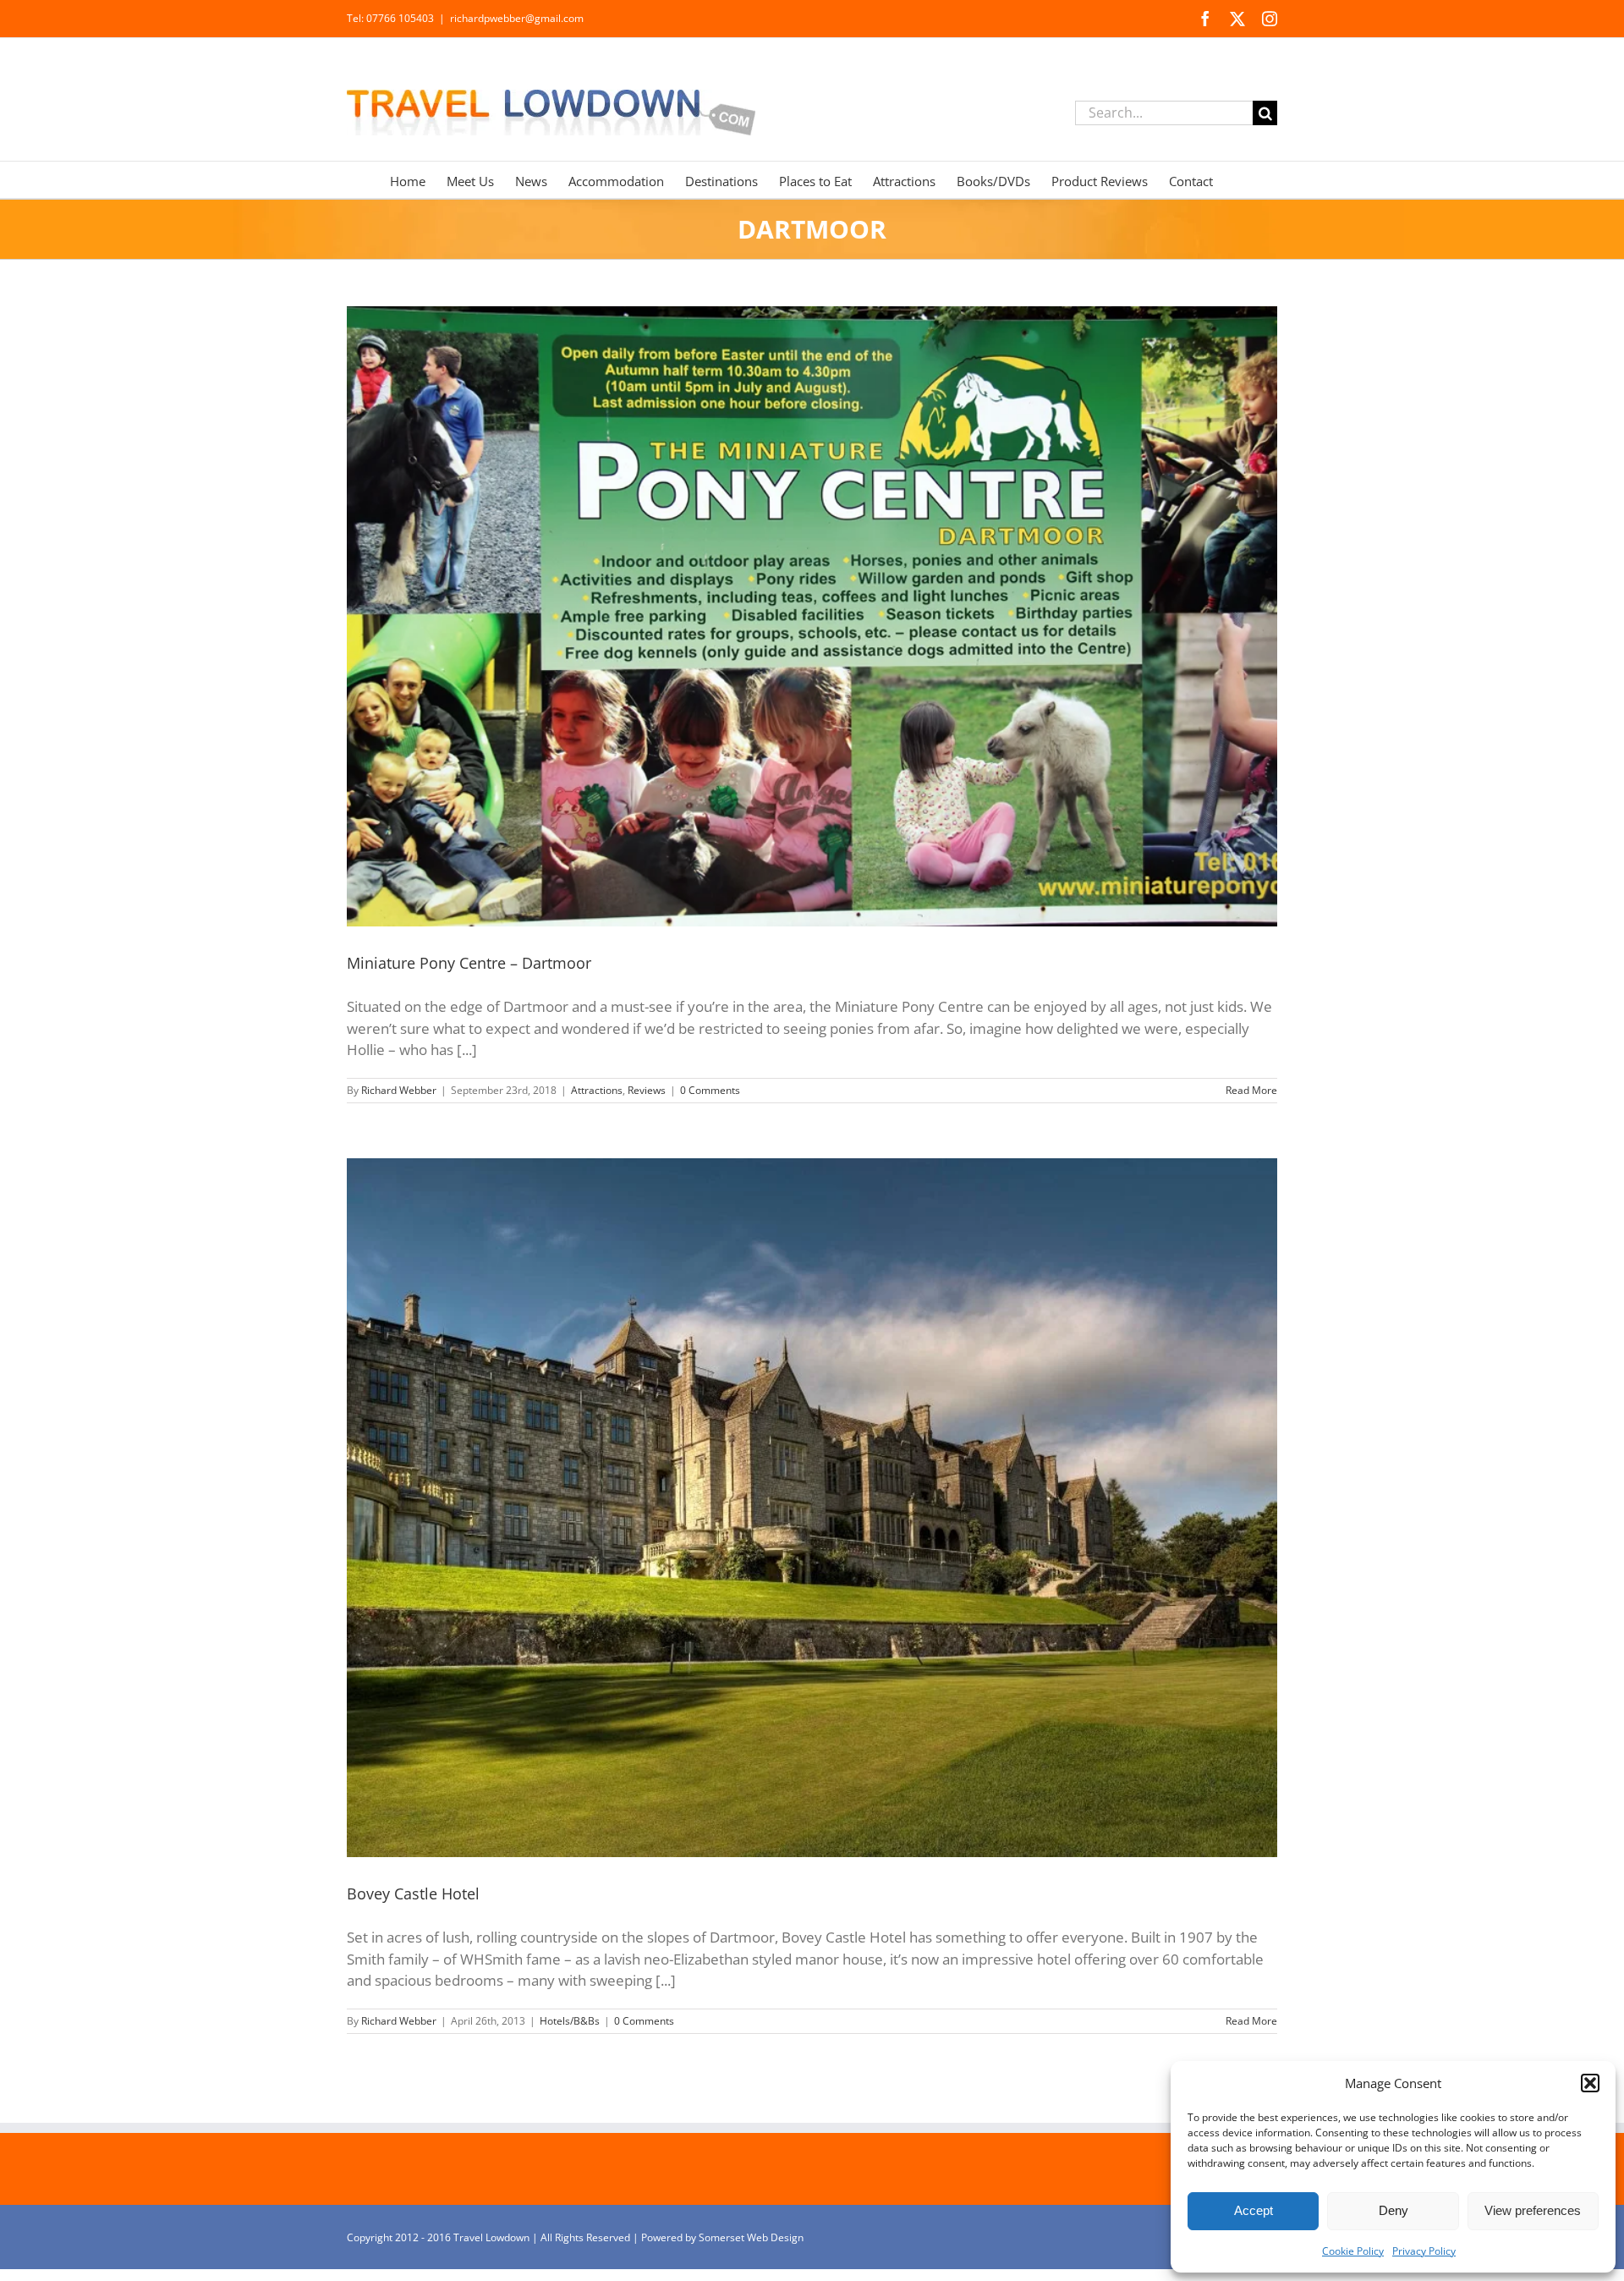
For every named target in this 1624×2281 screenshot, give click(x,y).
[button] (1590, 2083)
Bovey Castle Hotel (413, 1894)
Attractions (597, 1090)
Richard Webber (399, 1090)
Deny (1394, 2210)
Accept (1254, 2210)
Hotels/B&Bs (570, 2021)
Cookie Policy (1353, 2251)
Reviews (647, 1090)
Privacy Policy (1424, 2251)
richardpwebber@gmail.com (517, 18)
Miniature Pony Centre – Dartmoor (469, 963)
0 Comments (710, 1090)
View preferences (1533, 2210)
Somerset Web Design (751, 2237)
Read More (1251, 1090)
